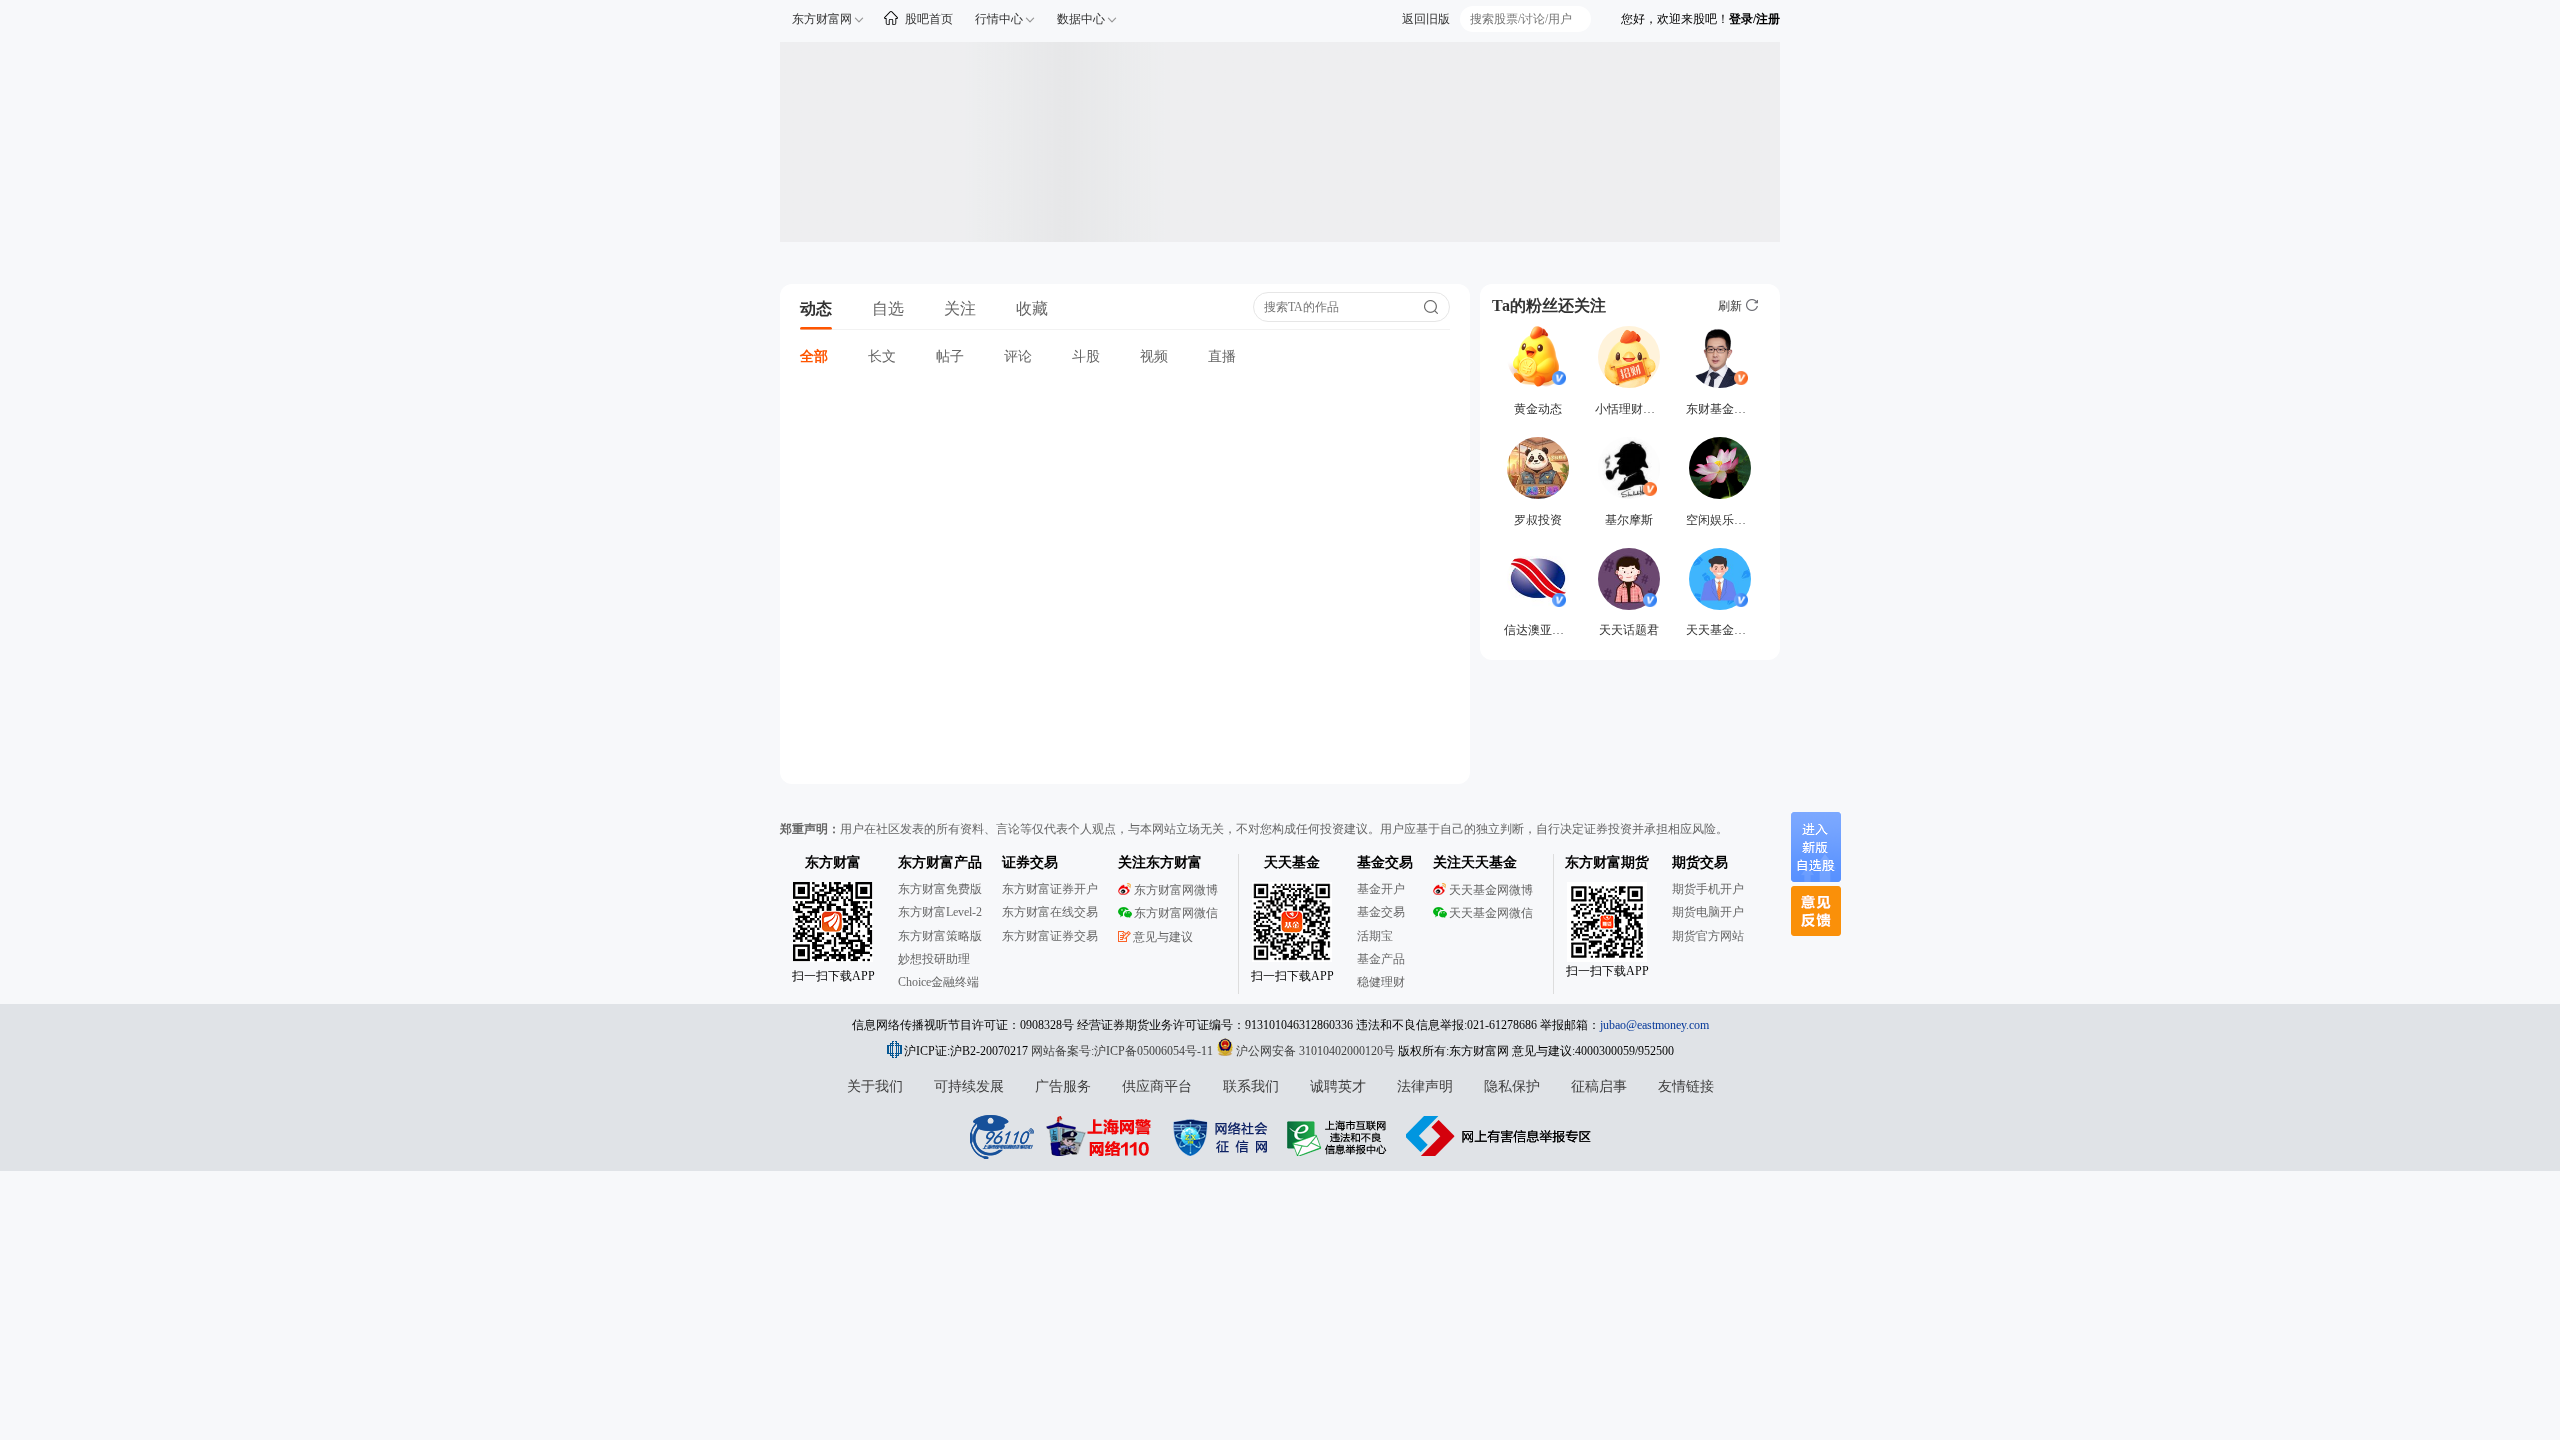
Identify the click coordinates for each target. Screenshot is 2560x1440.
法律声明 (1425, 1086)
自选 (888, 308)
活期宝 (1375, 936)
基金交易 (1381, 912)
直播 (1222, 356)
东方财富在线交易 (1050, 912)
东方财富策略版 (940, 936)
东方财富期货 (1607, 862)
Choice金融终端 (938, 982)
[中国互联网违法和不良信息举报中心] (1499, 1136)
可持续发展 (969, 1086)
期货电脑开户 (1708, 912)
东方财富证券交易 (1050, 936)
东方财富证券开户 (1050, 889)
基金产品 (1381, 959)
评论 (1018, 356)
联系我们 (1251, 1086)
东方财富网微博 (1176, 890)
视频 (1154, 356)
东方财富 (833, 862)
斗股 (1086, 356)
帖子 (950, 356)
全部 (814, 356)
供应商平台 (1157, 1086)
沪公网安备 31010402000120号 (1315, 1051)
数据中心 (1081, 19)
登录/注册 (1754, 19)
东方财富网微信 (1176, 913)
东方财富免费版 (940, 889)
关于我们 (875, 1086)
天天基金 (1292, 862)
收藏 (1032, 308)
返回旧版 (1426, 19)
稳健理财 (1381, 982)
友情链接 (1686, 1086)
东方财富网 (822, 19)
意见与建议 (1163, 937)
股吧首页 (929, 19)
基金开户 (1381, 889)
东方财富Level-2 (940, 912)
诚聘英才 (1338, 1086)
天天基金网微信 (1491, 913)
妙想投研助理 (934, 959)
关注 (960, 308)
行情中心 (999, 19)
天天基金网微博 (1491, 890)
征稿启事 (1599, 1086)
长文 (882, 356)
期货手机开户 (1708, 889)
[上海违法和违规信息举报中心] (1340, 1136)
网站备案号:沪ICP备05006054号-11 (1123, 1051)
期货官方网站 (1708, 936)
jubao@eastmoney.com (1654, 1025)
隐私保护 (1512, 1086)
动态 (816, 308)
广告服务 (1063, 1086)
